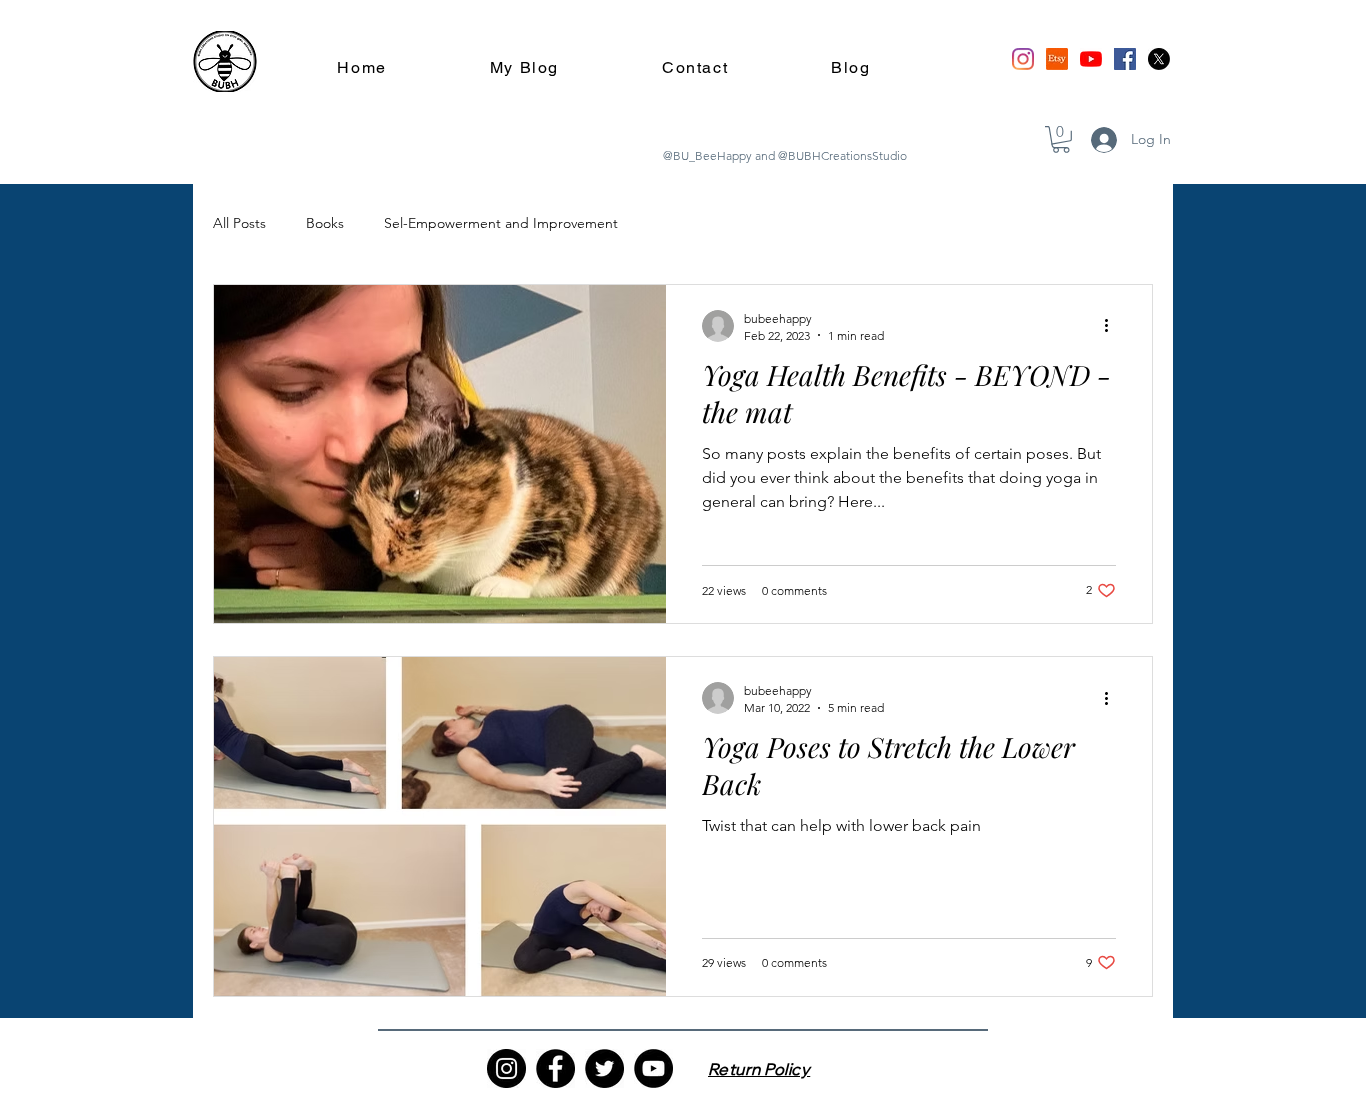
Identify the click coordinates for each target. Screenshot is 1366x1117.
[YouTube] (1091, 59)
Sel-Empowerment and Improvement (501, 223)
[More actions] (1113, 326)
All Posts (239, 223)
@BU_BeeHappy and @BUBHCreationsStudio (785, 155)
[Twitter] (604, 1068)
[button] (1061, 139)
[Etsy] (1057, 59)
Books (325, 223)
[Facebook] (1125, 59)
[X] (1159, 59)
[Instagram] (1023, 59)
